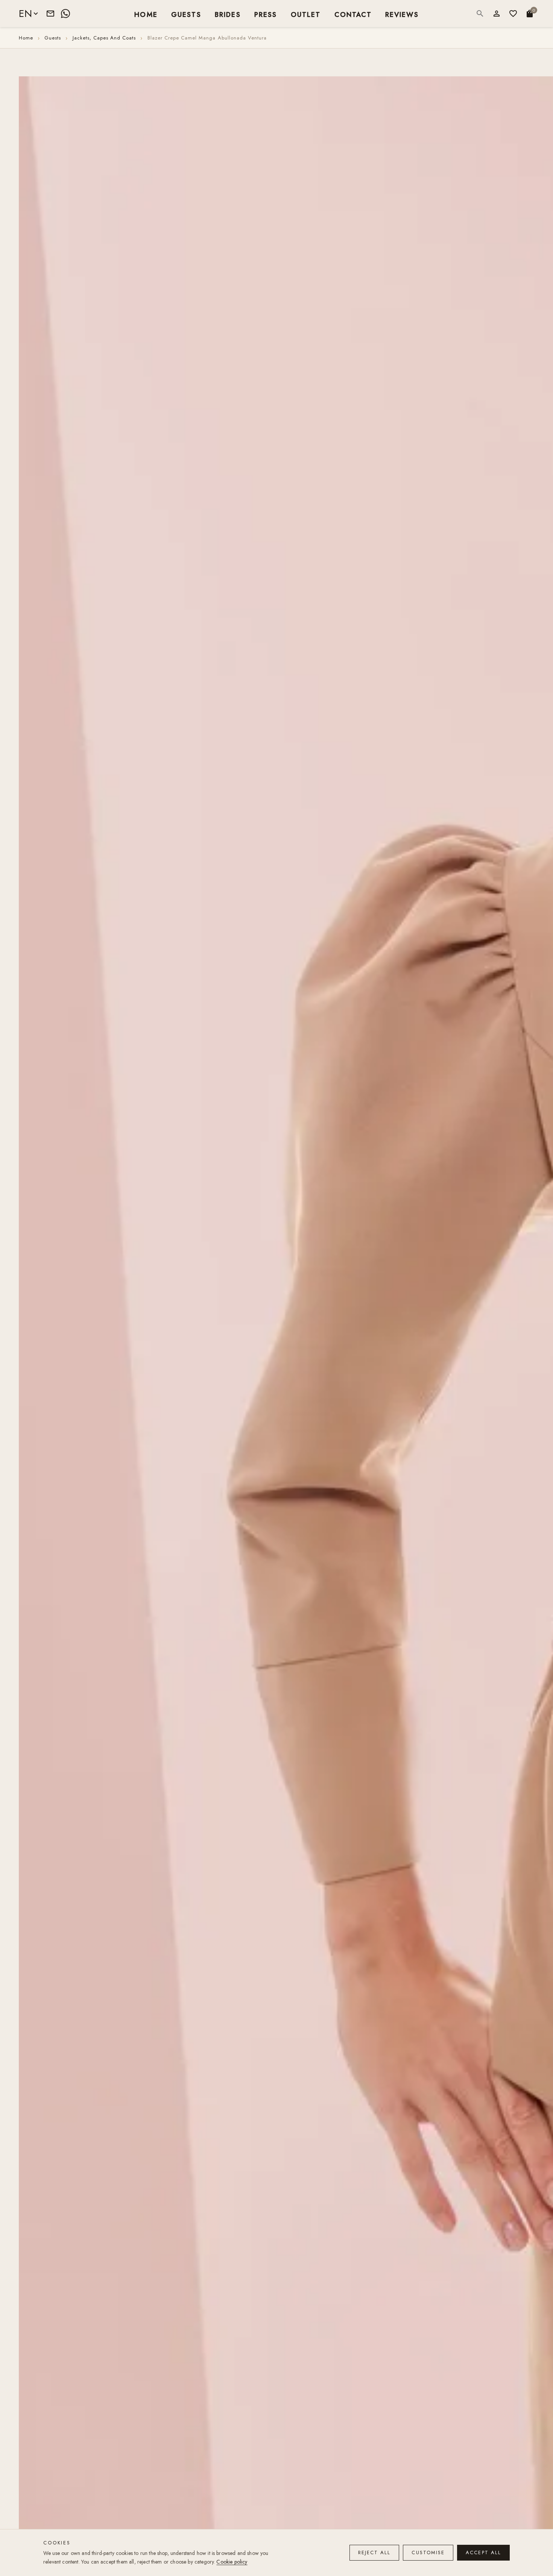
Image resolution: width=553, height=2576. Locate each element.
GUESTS (186, 14)
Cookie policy (232, 2562)
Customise (428, 2552)
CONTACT (353, 14)
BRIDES (228, 14)
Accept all (483, 2552)
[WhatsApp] (65, 14)
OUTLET (306, 14)
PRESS (266, 14)
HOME (146, 14)
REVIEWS (402, 14)
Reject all (374, 2552)
